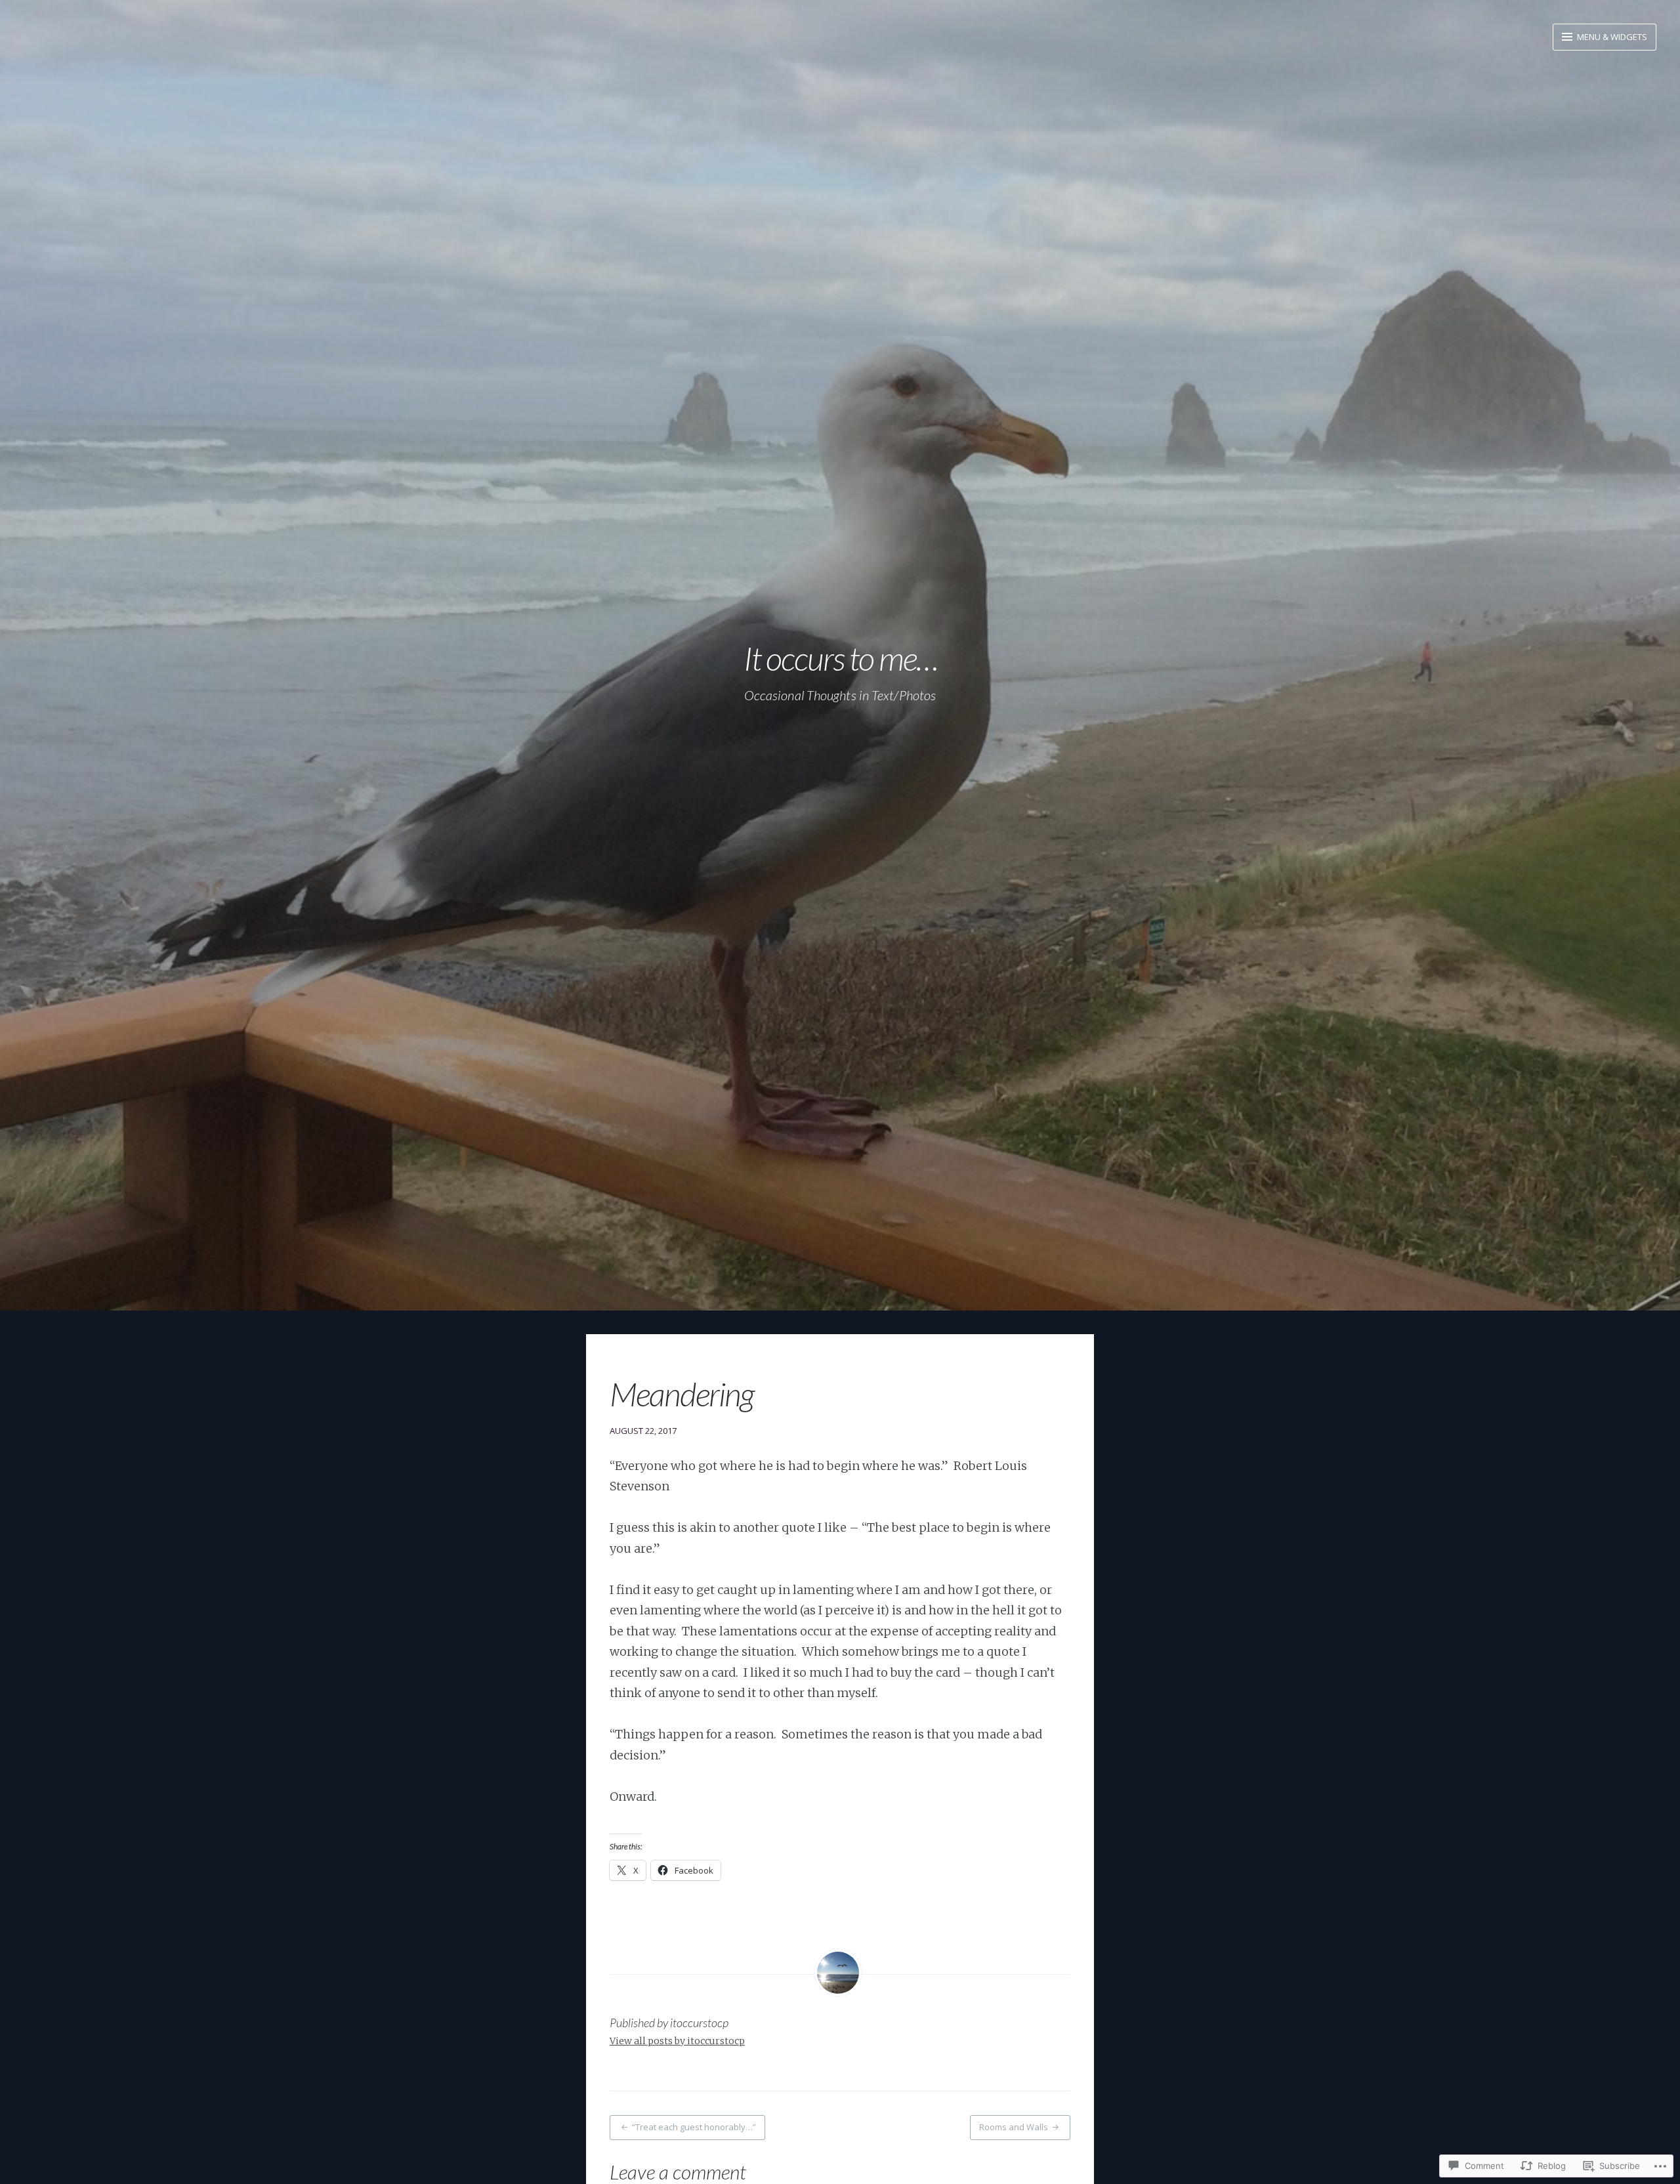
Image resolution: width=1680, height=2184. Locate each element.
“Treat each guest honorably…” (694, 2127)
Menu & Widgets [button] (1611, 37)
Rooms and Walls (1014, 2127)
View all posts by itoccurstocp (677, 2041)
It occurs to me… (840, 658)
